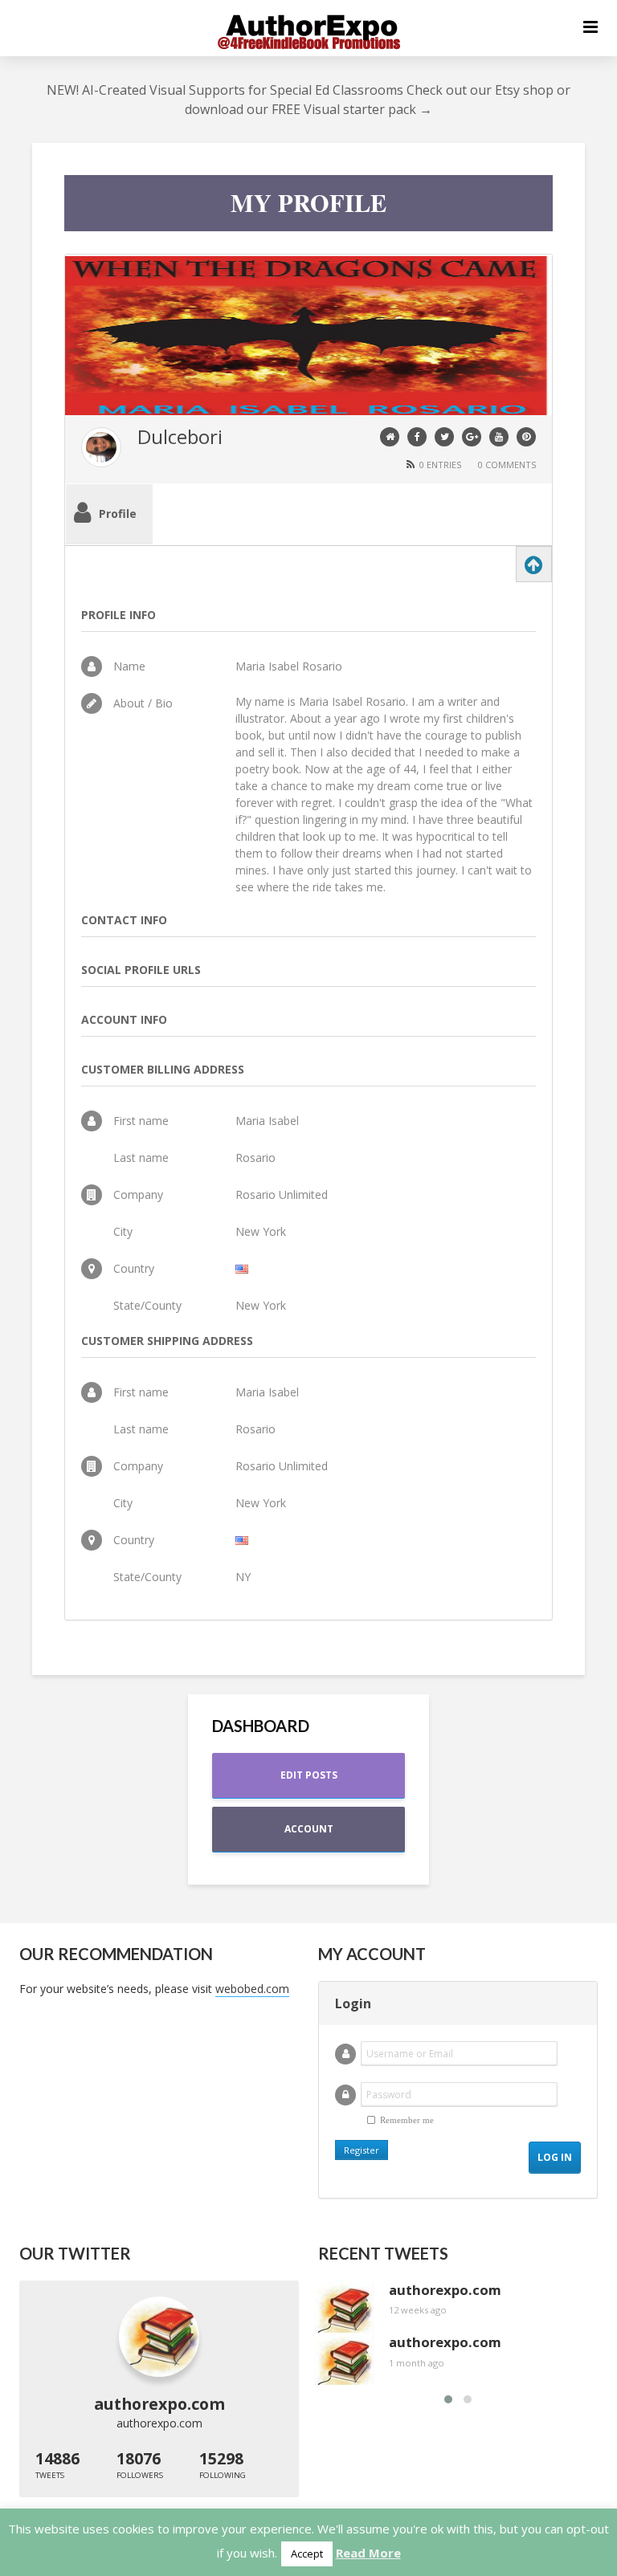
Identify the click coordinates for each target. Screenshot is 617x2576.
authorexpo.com (159, 2423)
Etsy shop (524, 90)
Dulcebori (180, 436)
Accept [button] (307, 2554)
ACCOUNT (309, 1829)
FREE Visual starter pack (344, 109)
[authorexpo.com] (159, 2337)
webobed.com (252, 1989)
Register (362, 2150)
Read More (368, 2553)
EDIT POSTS (309, 1775)
